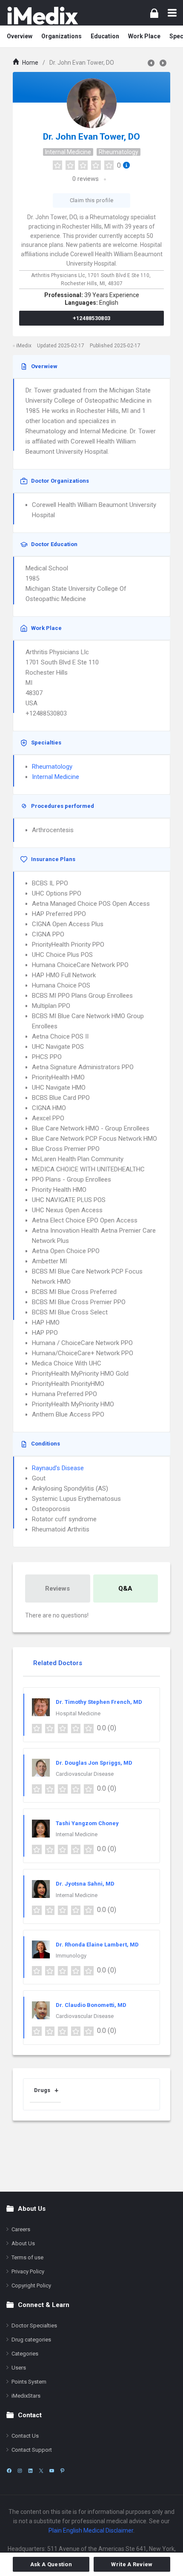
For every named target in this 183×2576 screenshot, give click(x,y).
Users (19, 2368)
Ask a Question (51, 2564)
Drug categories (31, 2340)
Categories (25, 2354)
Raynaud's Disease (58, 1468)
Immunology (71, 1956)
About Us (23, 2243)
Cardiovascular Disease (85, 1774)
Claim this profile (91, 200)
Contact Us (25, 2436)
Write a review (132, 2564)
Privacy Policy (28, 2271)
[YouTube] (52, 2471)
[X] (41, 2471)
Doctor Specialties (34, 2326)
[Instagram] (20, 2471)
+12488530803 (92, 318)
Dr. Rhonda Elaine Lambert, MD (97, 1945)
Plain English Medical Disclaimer (91, 2530)
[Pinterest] (62, 2471)
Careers (21, 2229)
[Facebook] (9, 2471)
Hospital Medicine (78, 1713)
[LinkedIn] (30, 2471)
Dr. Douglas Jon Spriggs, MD (94, 1763)
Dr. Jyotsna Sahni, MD (85, 1884)
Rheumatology (119, 152)
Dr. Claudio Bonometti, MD (91, 2005)
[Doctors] (43, 16)
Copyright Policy (31, 2285)
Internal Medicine (68, 152)
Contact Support (32, 2450)
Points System (29, 2382)
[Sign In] (154, 13)
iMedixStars (26, 2396)
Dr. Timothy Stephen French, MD (99, 1702)
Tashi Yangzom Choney (87, 1823)
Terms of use (27, 2257)
